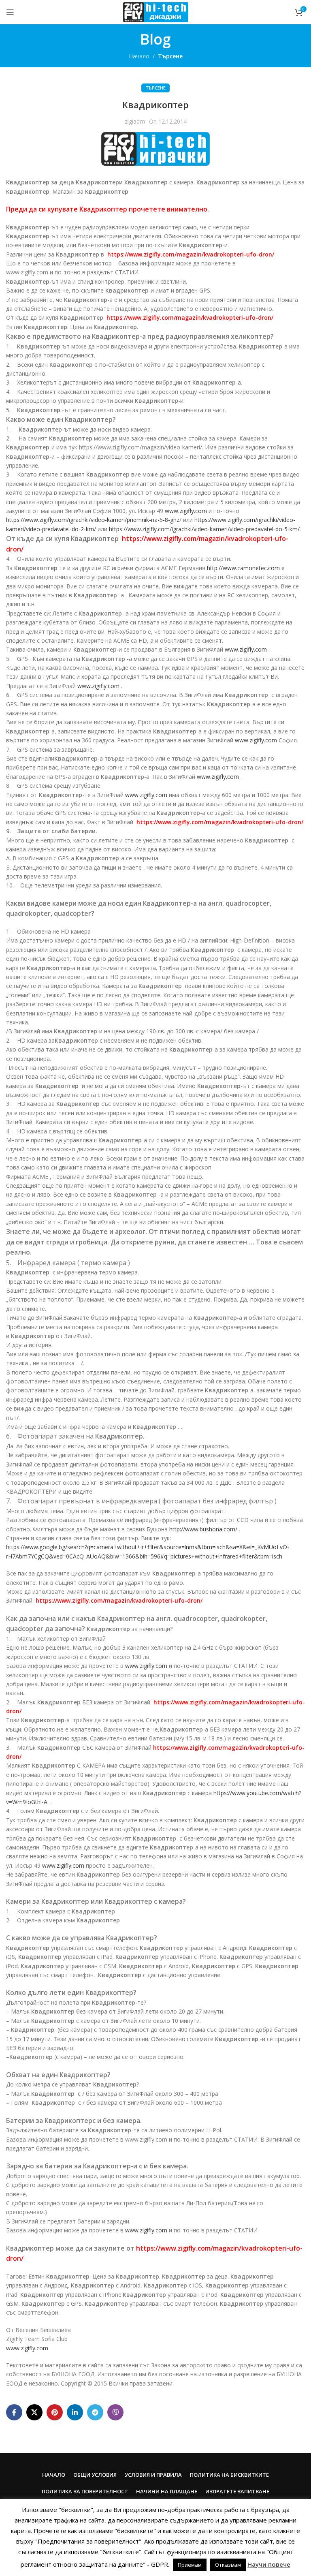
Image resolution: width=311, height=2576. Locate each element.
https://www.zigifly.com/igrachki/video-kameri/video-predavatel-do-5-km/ (204, 529)
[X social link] (34, 2412)
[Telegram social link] (95, 2412)
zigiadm (135, 121)
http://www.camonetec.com (243, 568)
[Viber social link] (115, 2412)
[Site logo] (155, 12)
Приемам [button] (190, 2565)
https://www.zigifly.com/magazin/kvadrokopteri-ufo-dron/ (191, 254)
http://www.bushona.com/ (203, 1529)
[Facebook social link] (14, 2412)
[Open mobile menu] (10, 12)
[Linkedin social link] (75, 2412)
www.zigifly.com (186, 511)
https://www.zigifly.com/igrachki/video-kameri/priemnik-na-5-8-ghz (93, 520)
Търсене (170, 56)
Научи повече (269, 2564)
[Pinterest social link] (55, 2412)
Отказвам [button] (228, 2565)
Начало (139, 56)
